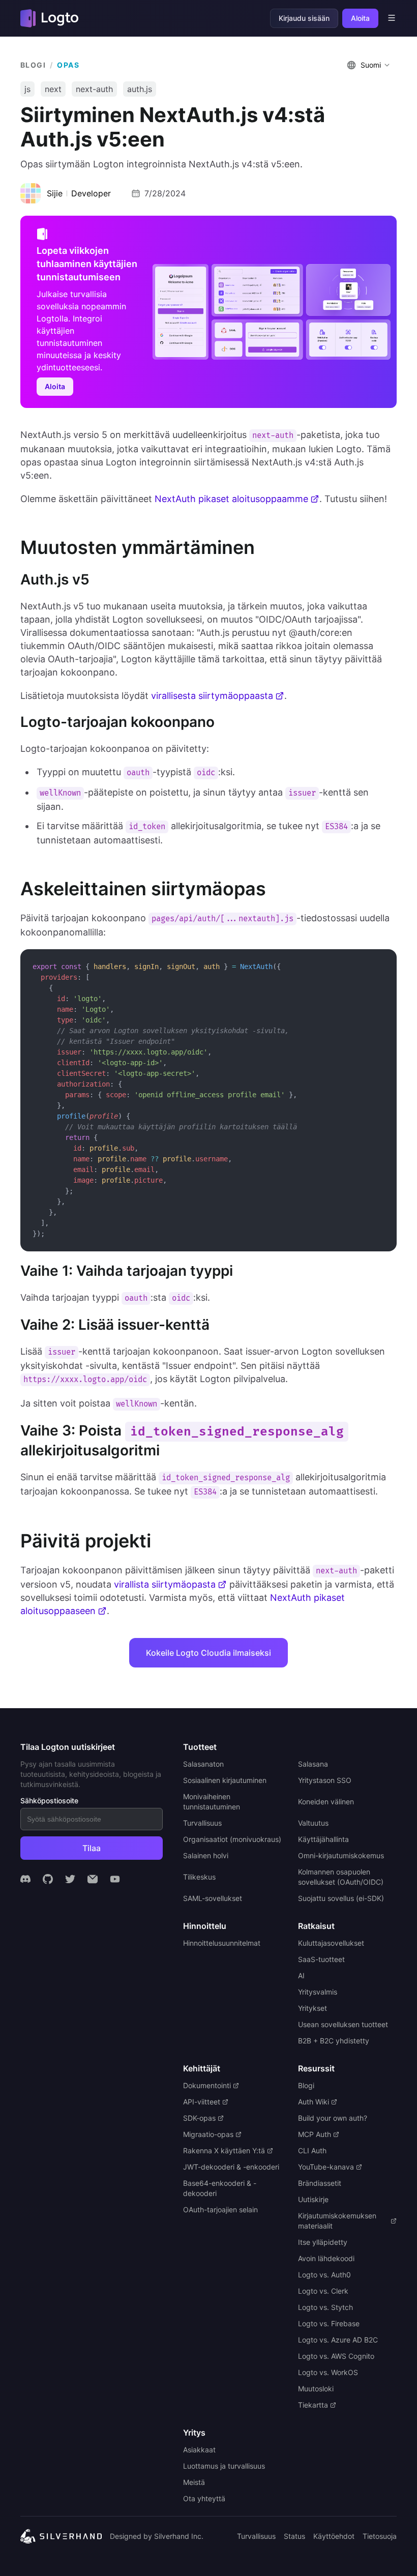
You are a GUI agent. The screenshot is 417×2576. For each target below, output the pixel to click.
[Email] (93, 1879)
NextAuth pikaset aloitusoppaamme (231, 499)
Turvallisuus (256, 2536)
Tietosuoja (380, 2536)
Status (294, 2536)
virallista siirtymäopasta (165, 1584)
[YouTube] (115, 1879)
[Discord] (25, 1879)
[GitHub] (48, 1879)
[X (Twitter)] (70, 1879)
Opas (68, 65)
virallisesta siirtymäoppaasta (212, 696)
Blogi (33, 65)
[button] (370, 65)
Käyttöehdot (334, 2536)
